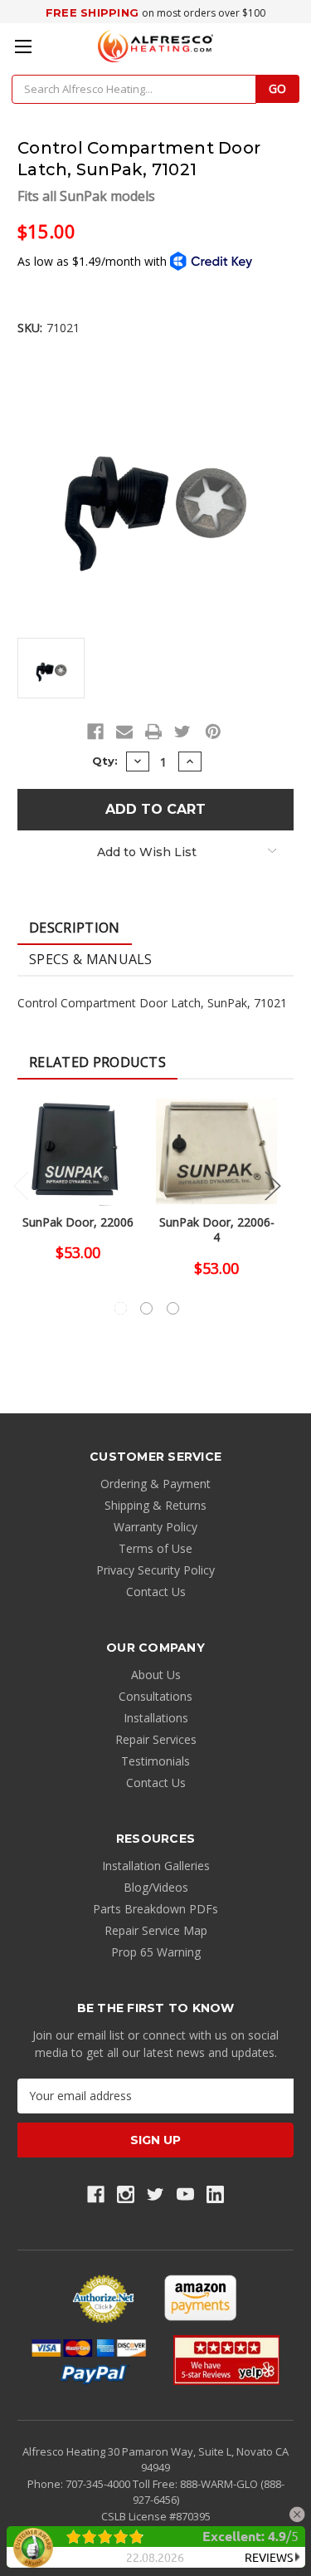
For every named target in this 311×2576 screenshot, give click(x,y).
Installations (156, 1718)
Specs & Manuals (91, 959)
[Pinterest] (213, 732)
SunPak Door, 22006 (78, 1222)
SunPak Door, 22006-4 (217, 1230)
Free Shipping (92, 12)
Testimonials (155, 1761)
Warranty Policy (155, 1527)
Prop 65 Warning (156, 1952)
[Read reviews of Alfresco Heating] (226, 2360)
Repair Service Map (156, 1930)
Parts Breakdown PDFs (155, 1909)
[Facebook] (95, 732)
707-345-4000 (99, 2484)
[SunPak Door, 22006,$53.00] (78, 1151)
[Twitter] (182, 732)
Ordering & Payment (155, 1484)
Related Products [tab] (97, 1062)
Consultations (155, 1696)
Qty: (105, 761)
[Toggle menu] (23, 46)
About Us (156, 1675)
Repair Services (156, 1739)
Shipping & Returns (155, 1505)
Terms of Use (155, 1548)
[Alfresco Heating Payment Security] (103, 2299)
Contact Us (156, 1592)
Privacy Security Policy (155, 1570)
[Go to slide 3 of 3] (173, 1308)
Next (273, 1186)
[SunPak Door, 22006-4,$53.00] (216, 1151)
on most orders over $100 (204, 13)
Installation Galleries (156, 1866)
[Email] (124, 732)
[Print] (153, 732)
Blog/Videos (156, 1887)
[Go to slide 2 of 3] (146, 1308)
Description (75, 928)
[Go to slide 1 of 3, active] (121, 1308)
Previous (22, 1186)
